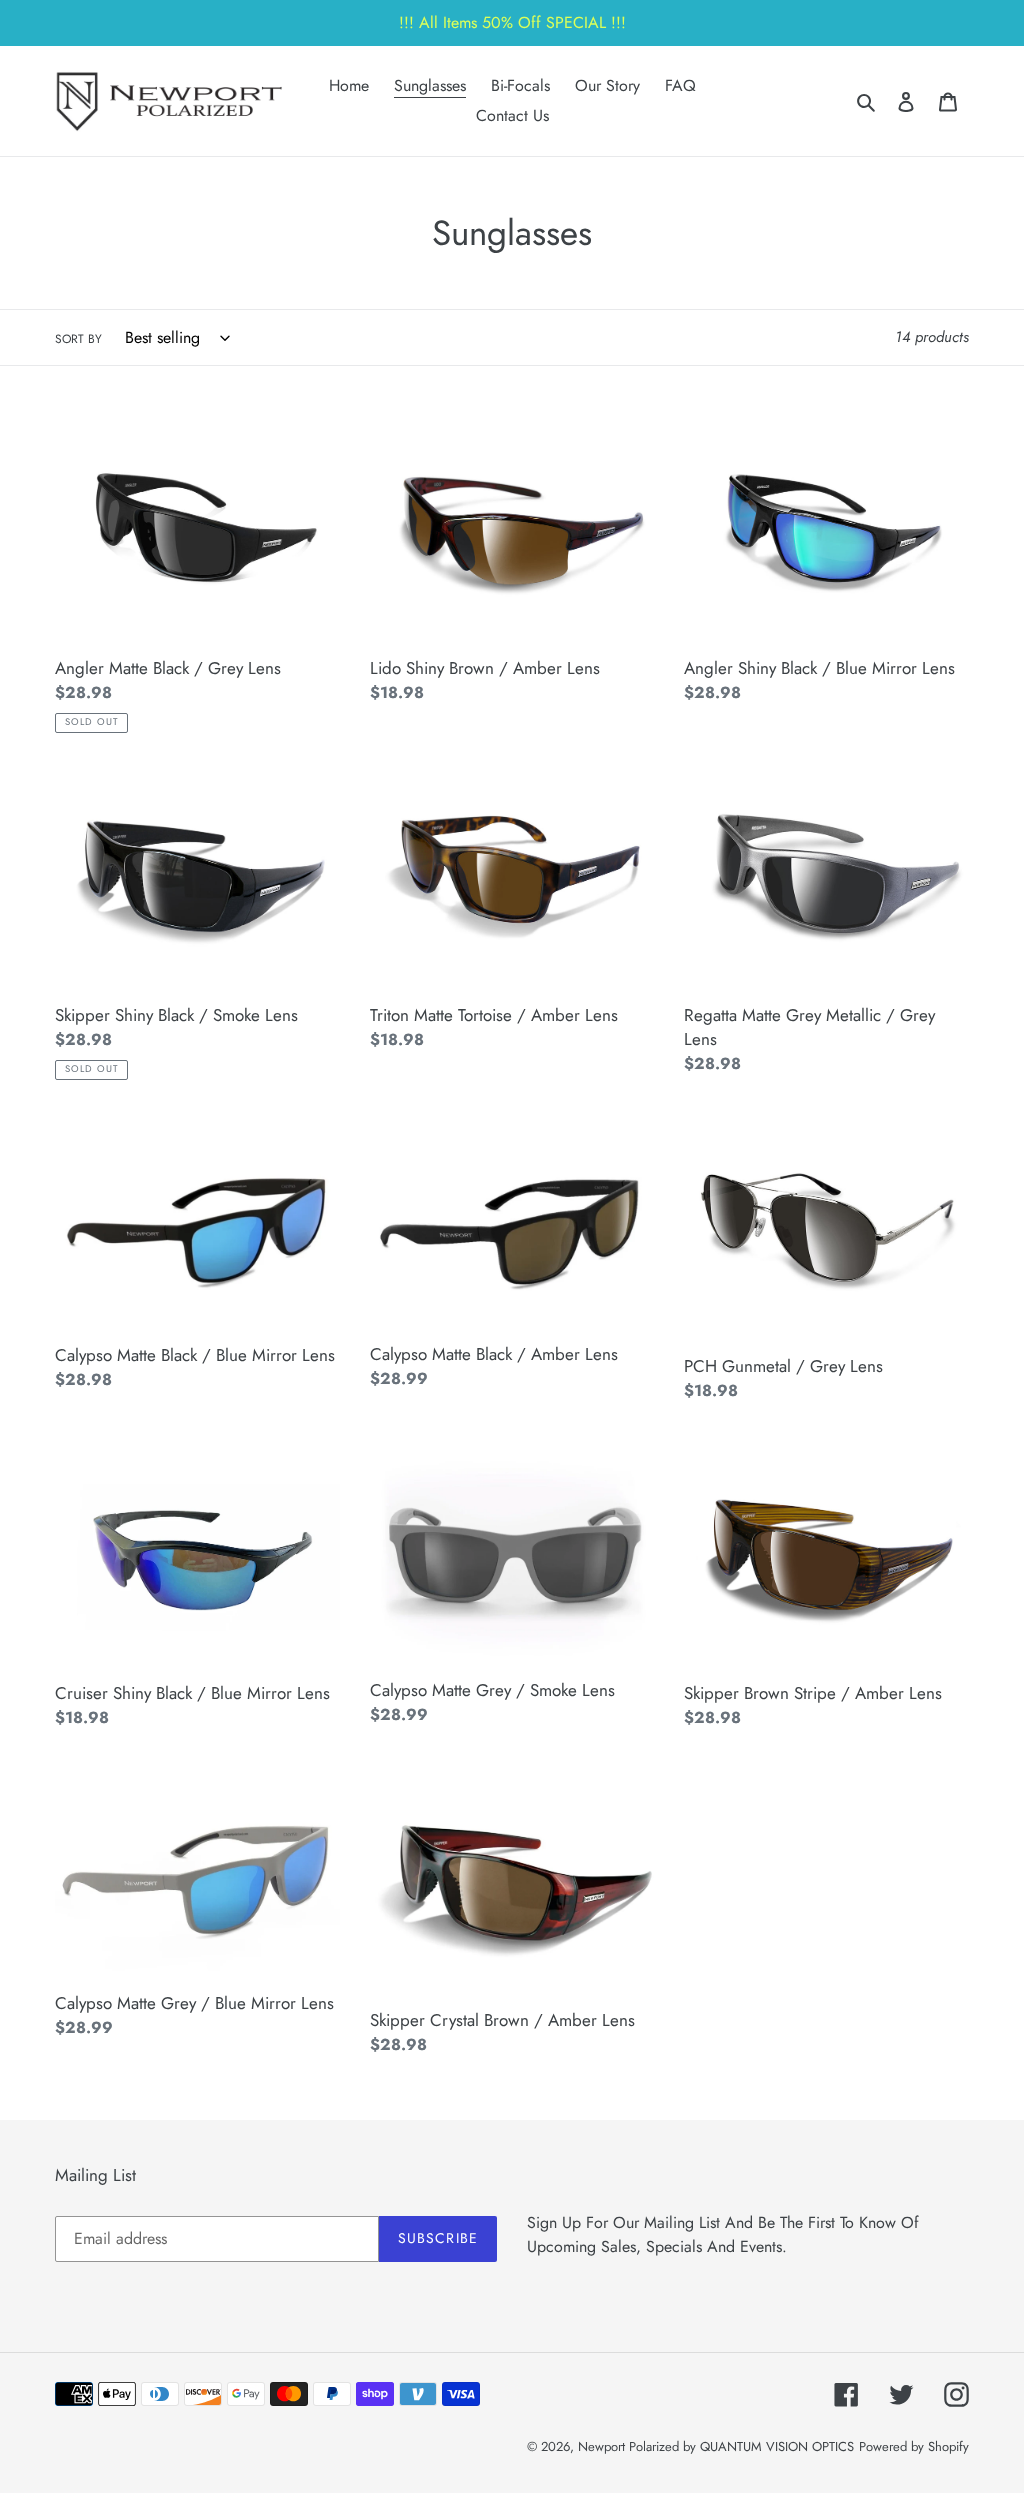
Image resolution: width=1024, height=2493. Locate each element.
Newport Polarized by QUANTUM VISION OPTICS (716, 2446)
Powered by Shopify (914, 2446)
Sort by (78, 339)
